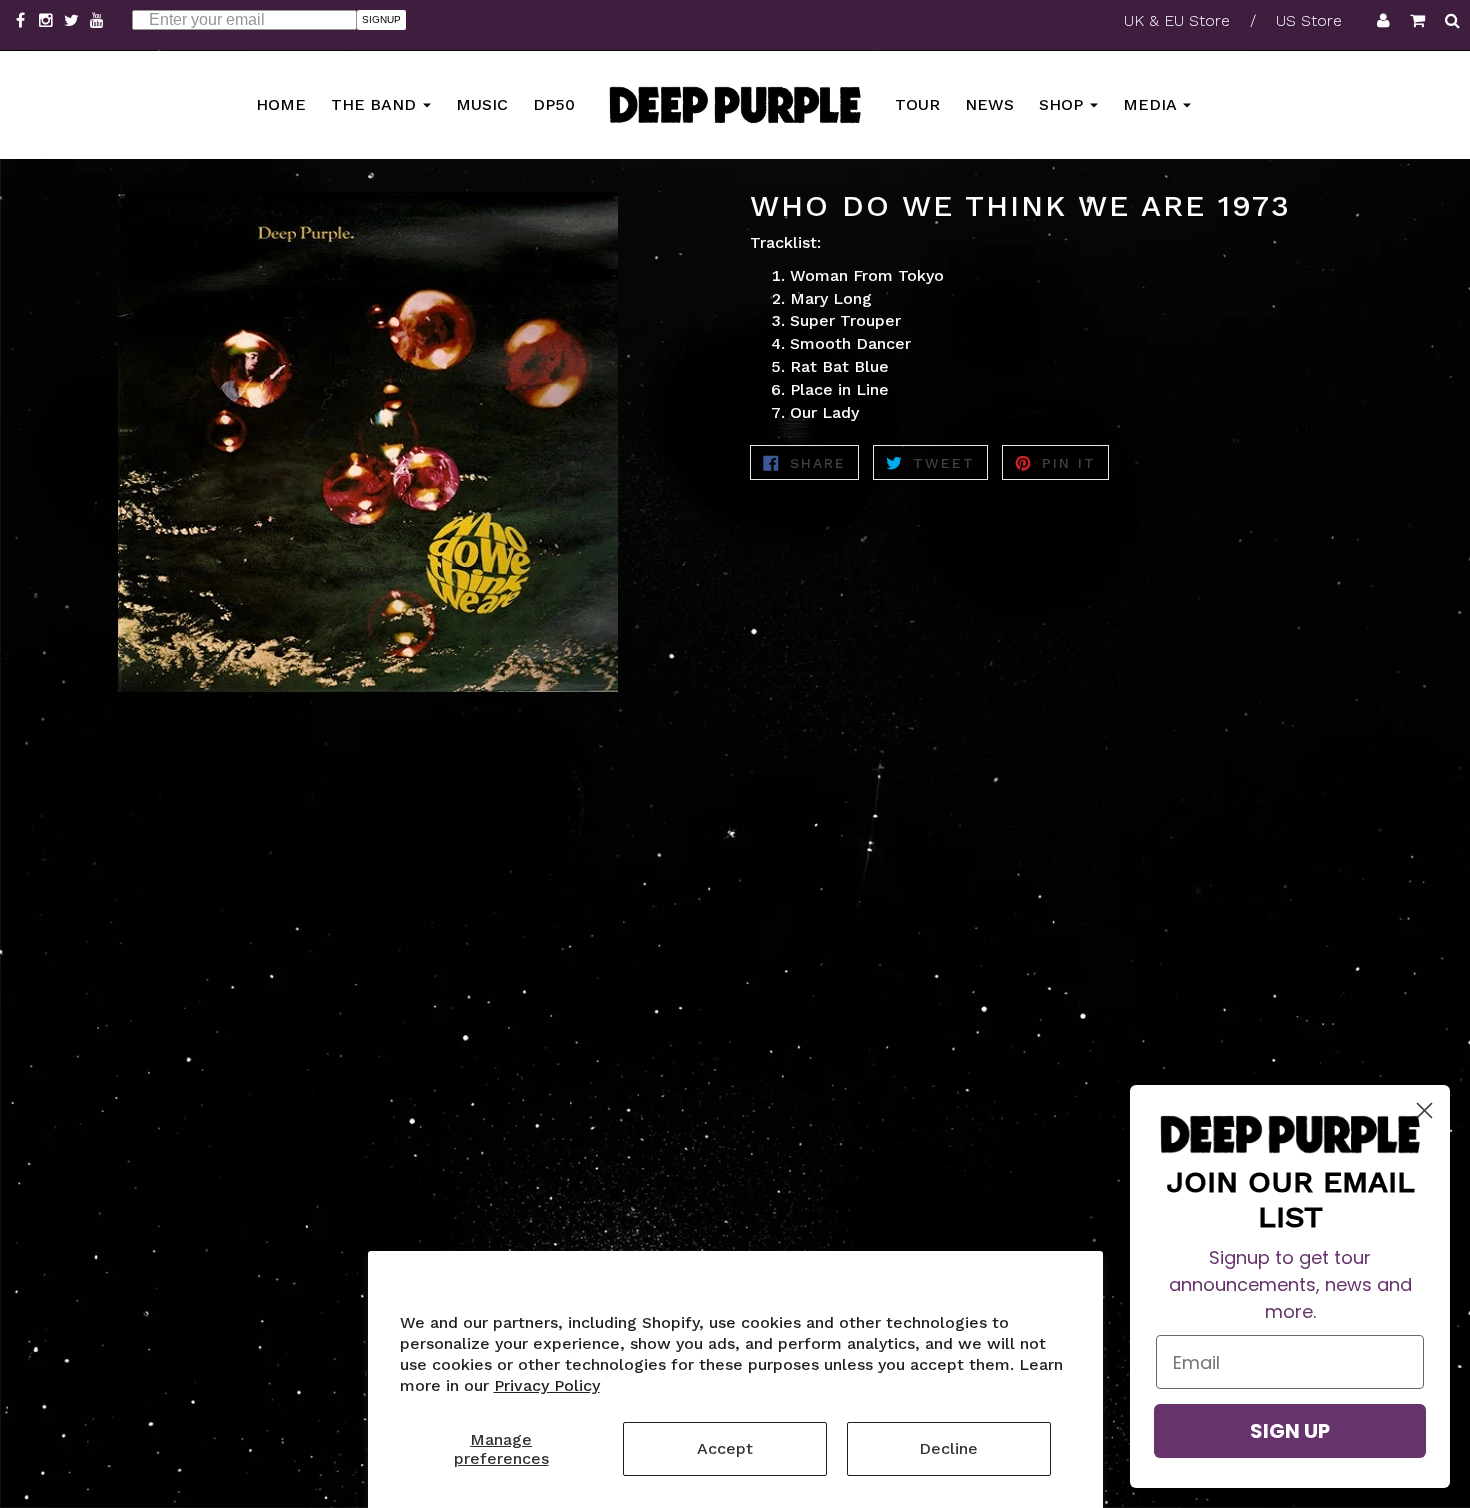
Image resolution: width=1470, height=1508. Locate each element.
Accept (725, 1448)
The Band (376, 103)
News (989, 103)
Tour (917, 103)
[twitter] (74, 20)
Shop (1063, 103)
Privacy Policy (547, 1385)
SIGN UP (1290, 1431)
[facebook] (23, 20)
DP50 (554, 103)
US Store (1309, 20)
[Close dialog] (1424, 1110)
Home (281, 103)
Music (482, 103)
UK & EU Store (1177, 20)
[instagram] (49, 20)
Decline (948, 1448)
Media (1152, 103)
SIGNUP (381, 19)
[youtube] (97, 20)
